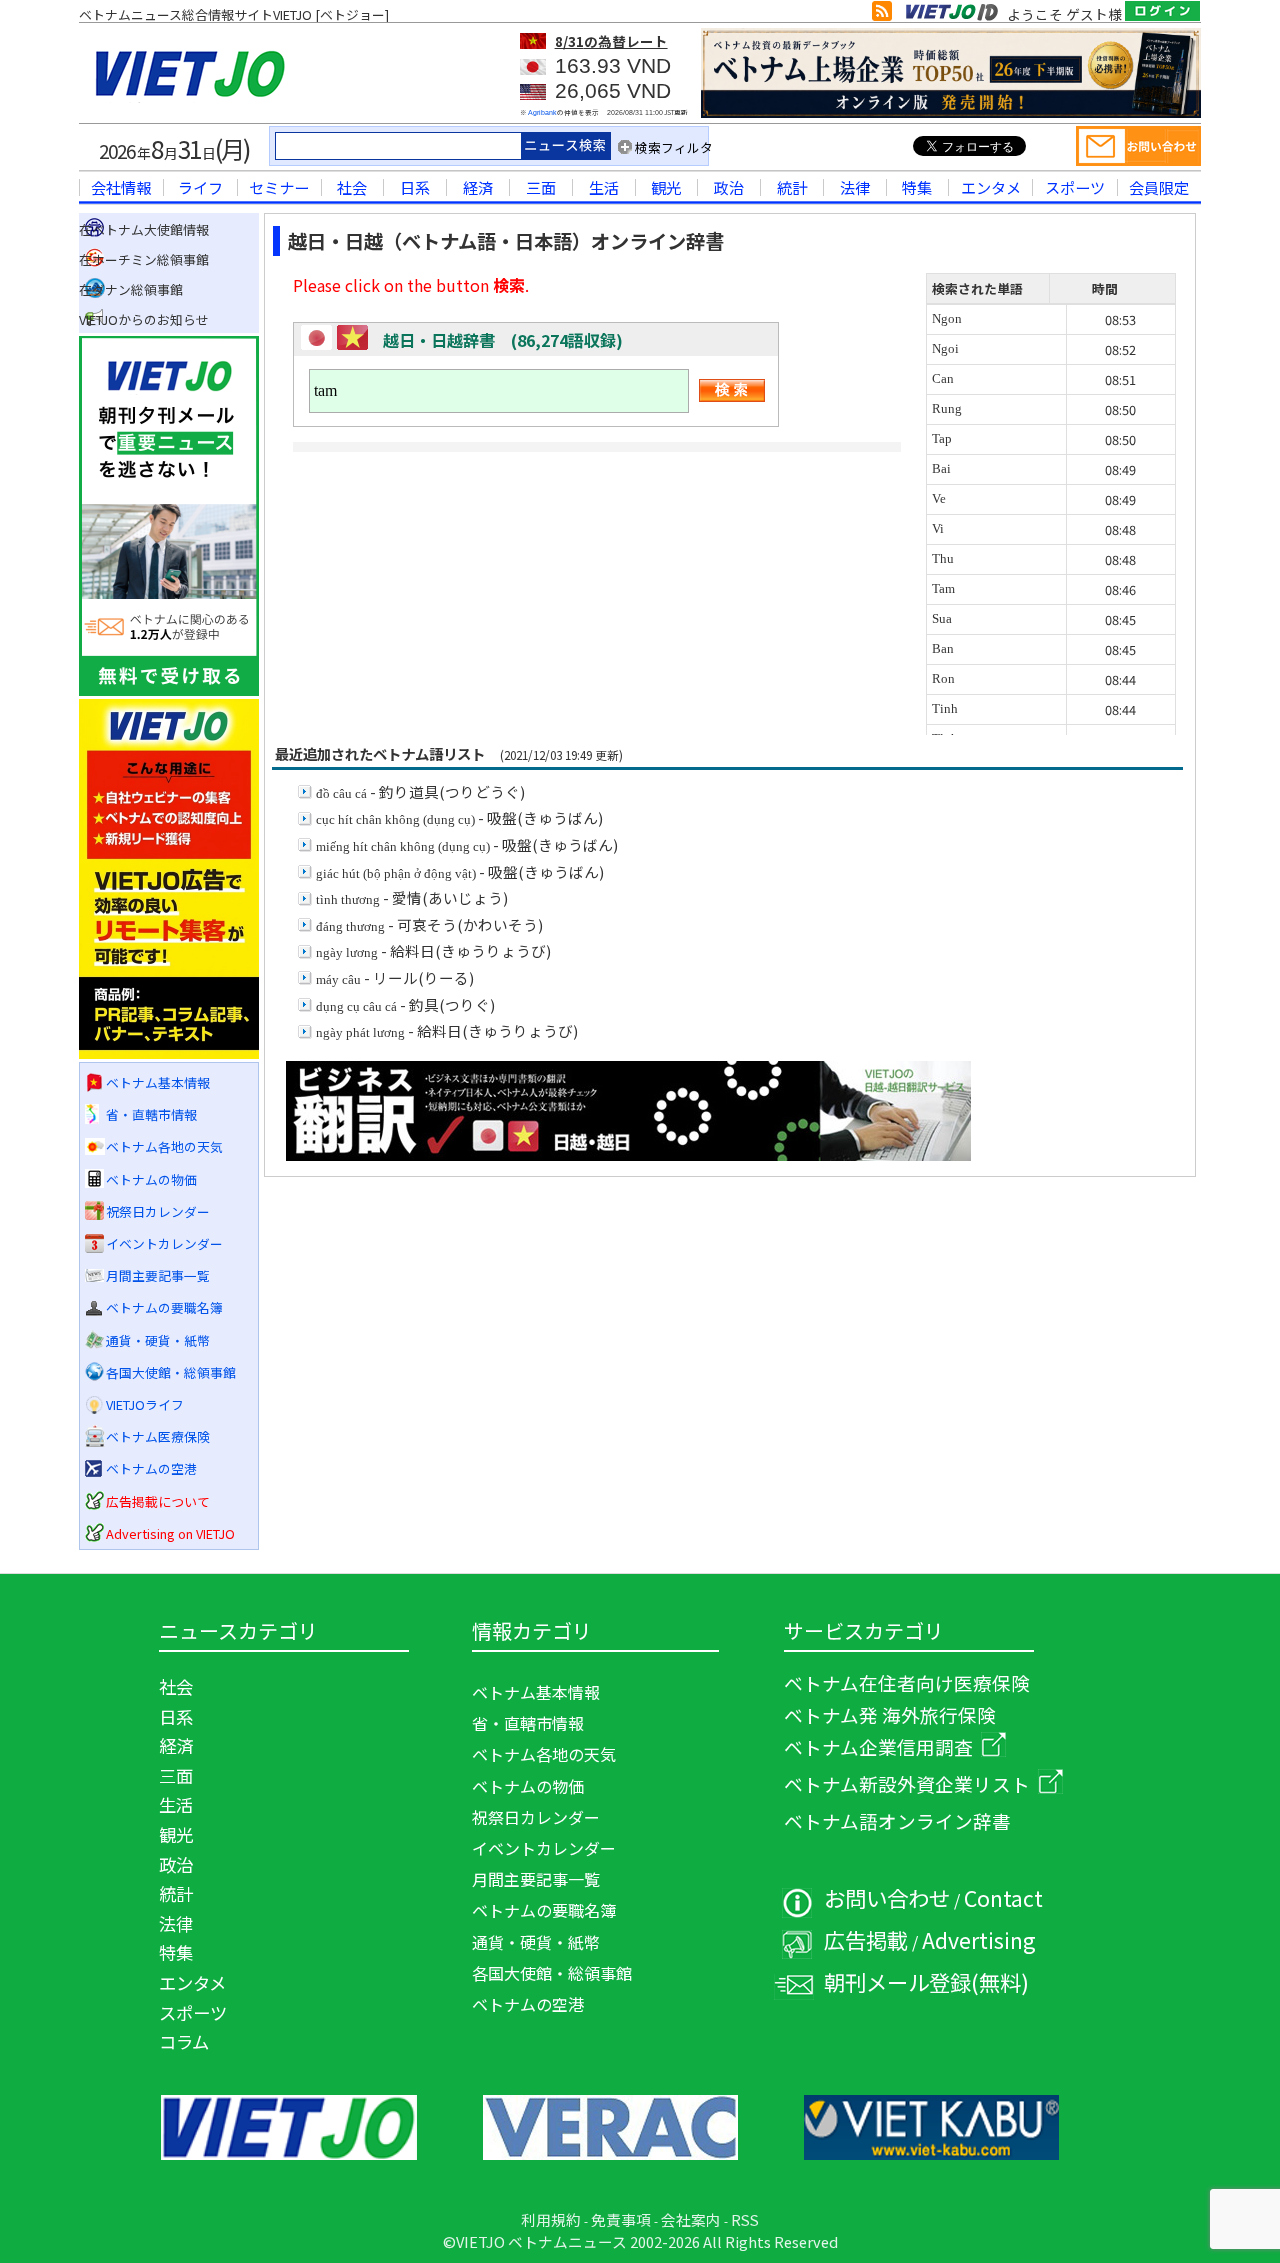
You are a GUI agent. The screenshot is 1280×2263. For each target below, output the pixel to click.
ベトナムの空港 (151, 1468)
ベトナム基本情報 (158, 1082)
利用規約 (551, 2219)
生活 (604, 187)
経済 (478, 187)
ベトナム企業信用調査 (878, 1746)
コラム (184, 2041)
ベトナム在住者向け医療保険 (907, 1682)
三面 (541, 187)
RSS (745, 2219)
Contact (1003, 1897)
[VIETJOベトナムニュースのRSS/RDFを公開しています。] (882, 15)
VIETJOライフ (145, 1404)
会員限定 (1159, 187)
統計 (792, 187)
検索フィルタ (674, 147)
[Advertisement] (441, 596)
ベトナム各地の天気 (164, 1146)
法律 (855, 187)
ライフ (200, 187)
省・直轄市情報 (151, 1114)
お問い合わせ (887, 1897)
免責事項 (621, 2219)
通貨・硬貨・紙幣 (158, 1340)
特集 (917, 187)
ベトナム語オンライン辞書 (897, 1820)
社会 (352, 187)
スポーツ (1075, 187)
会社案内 (691, 2219)
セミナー (279, 187)
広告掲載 (866, 1939)
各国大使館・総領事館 (171, 1372)
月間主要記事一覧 (158, 1275)
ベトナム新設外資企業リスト (907, 1783)
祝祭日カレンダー (158, 1211)
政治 (729, 187)
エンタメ (991, 187)
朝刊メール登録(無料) (926, 1981)
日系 (415, 187)
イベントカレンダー (164, 1243)
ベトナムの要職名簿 (164, 1307)
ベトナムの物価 (151, 1179)
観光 (666, 187)
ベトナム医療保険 (158, 1436)
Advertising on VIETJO (170, 1533)
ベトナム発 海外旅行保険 (890, 1714)
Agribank (542, 112)
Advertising (979, 1939)
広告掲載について (158, 1501)
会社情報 (121, 187)
